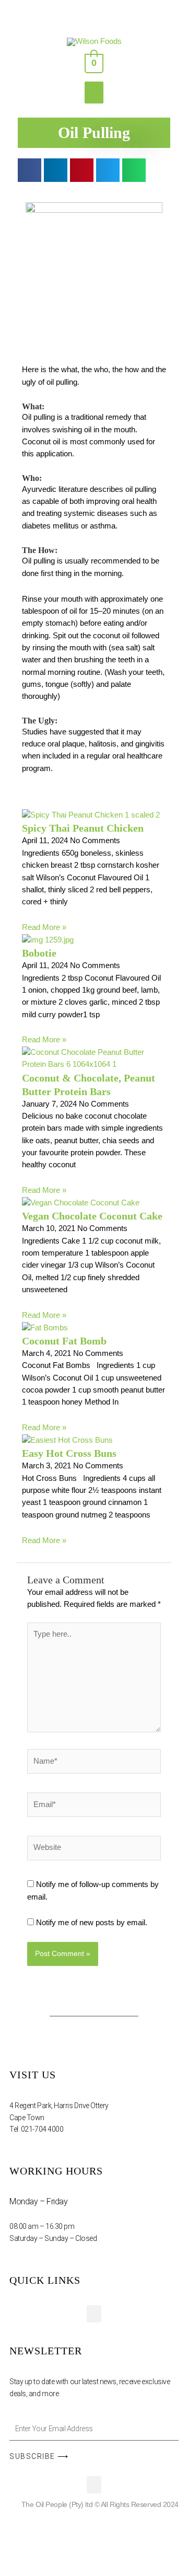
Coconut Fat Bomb (64, 1341)
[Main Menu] (94, 93)
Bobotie (39, 953)
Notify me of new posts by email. (92, 1923)
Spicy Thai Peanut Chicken (83, 828)
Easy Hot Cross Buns (69, 1453)
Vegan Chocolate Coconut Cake (92, 1216)
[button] (30, 170)
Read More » (44, 927)
